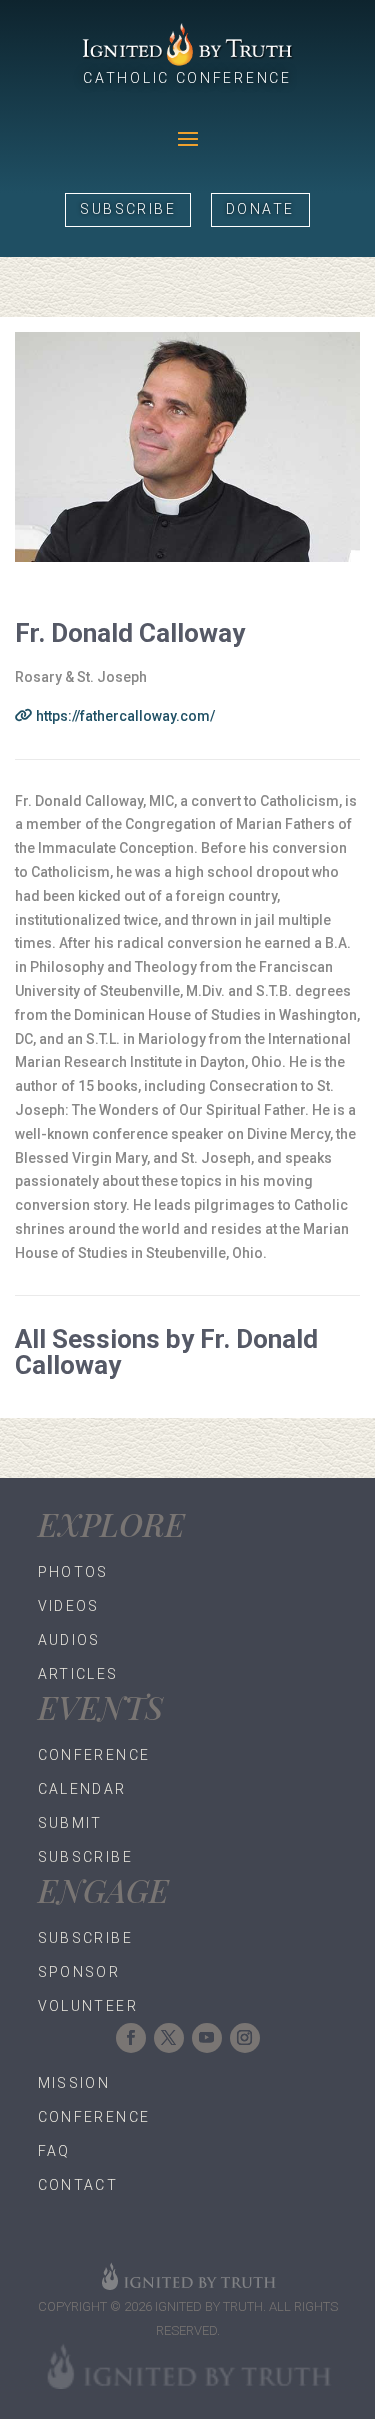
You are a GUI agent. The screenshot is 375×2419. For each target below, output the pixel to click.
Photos (73, 1572)
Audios (69, 1640)
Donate (260, 209)
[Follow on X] (169, 2038)
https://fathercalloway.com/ (124, 716)
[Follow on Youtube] (207, 2038)
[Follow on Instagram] (245, 2038)
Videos (69, 1606)
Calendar (82, 1789)
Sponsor (79, 1972)
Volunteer (88, 2006)
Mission (74, 2083)
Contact (78, 2185)
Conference (94, 1755)
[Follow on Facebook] (131, 2038)
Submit (70, 1823)
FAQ (54, 2151)
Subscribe (128, 209)
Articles (78, 1674)
